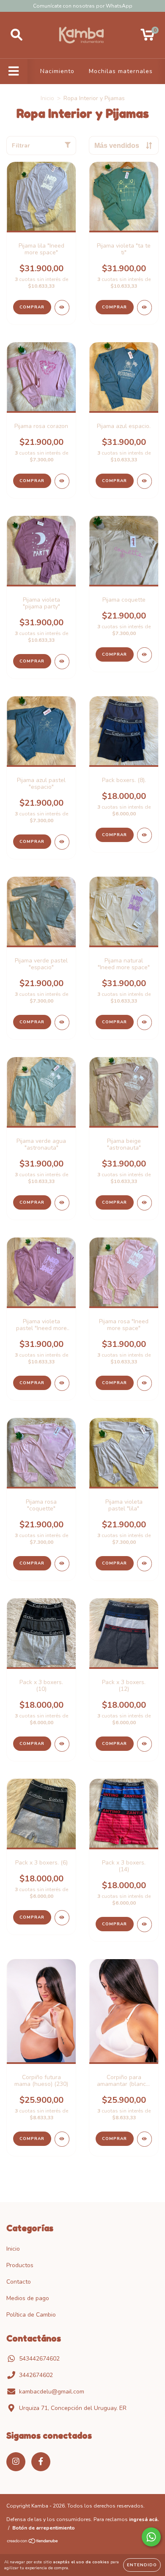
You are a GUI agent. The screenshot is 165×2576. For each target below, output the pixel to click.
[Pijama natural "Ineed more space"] (144, 1022)
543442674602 (39, 2359)
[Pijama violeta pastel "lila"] (144, 1564)
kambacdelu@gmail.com (52, 2392)
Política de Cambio (31, 2315)
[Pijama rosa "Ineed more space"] (144, 1383)
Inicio (47, 98)
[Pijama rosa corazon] (62, 481)
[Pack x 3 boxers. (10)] (62, 1744)
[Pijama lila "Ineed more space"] (62, 308)
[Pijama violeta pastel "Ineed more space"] (62, 1383)
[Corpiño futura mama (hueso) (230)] (62, 2139)
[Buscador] (16, 35)
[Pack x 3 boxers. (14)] (144, 1925)
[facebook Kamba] (41, 2462)
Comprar (32, 307)
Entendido (142, 2565)
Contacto (19, 2282)
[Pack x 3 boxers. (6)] (62, 1918)
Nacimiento (57, 71)
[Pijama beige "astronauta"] (144, 1203)
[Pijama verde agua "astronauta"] (62, 1203)
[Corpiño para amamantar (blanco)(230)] (144, 2139)
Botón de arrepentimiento (44, 2528)
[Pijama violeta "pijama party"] (62, 662)
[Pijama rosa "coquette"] (62, 1564)
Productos (20, 2265)
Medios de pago (28, 2298)
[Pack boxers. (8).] (144, 835)
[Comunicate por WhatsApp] (151, 2537)
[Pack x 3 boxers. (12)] (144, 1744)
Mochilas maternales (121, 71)
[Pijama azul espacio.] (144, 481)
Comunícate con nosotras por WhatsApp (83, 6)
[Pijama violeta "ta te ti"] (144, 308)
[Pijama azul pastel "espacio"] (62, 842)
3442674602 (36, 2375)
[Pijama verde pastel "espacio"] (62, 1022)
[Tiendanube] (33, 2542)
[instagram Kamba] (16, 2462)
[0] (147, 37)
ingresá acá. (144, 2519)
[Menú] (14, 71)
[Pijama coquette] (144, 655)
